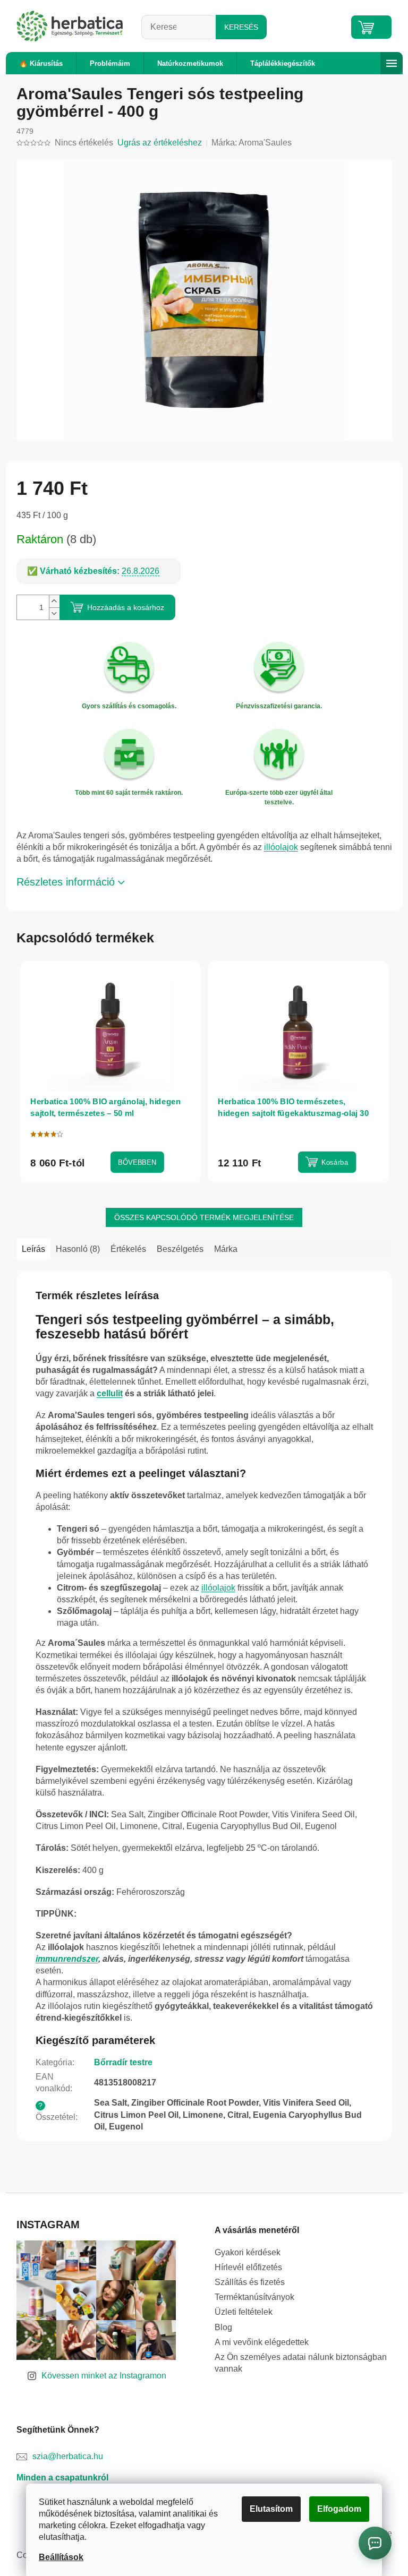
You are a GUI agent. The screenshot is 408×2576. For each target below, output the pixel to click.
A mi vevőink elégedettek (258, 2342)
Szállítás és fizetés (246, 2282)
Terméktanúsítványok (251, 2297)
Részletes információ (61, 882)
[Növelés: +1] (50, 601)
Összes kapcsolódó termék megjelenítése (200, 1217)
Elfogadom (335, 2509)
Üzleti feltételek (240, 2312)
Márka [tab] (222, 1249)
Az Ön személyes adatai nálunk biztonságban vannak (297, 2363)
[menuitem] (37, 63)
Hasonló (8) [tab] (74, 1249)
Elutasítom (267, 2509)
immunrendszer (63, 1959)
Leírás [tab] (29, 1249)
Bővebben (133, 1162)
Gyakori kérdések (244, 2252)
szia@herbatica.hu (63, 2456)
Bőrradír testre (120, 2062)
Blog (220, 2327)
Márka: (248, 143)
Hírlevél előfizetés (245, 2267)
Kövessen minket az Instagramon (100, 2376)
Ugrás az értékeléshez (155, 143)
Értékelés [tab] (124, 1249)
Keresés (237, 27)
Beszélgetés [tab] (176, 1249)
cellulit (105, 1393)
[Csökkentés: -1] (50, 613)
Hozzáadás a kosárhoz (121, 607)
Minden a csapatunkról (58, 2478)
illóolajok (277, 847)
